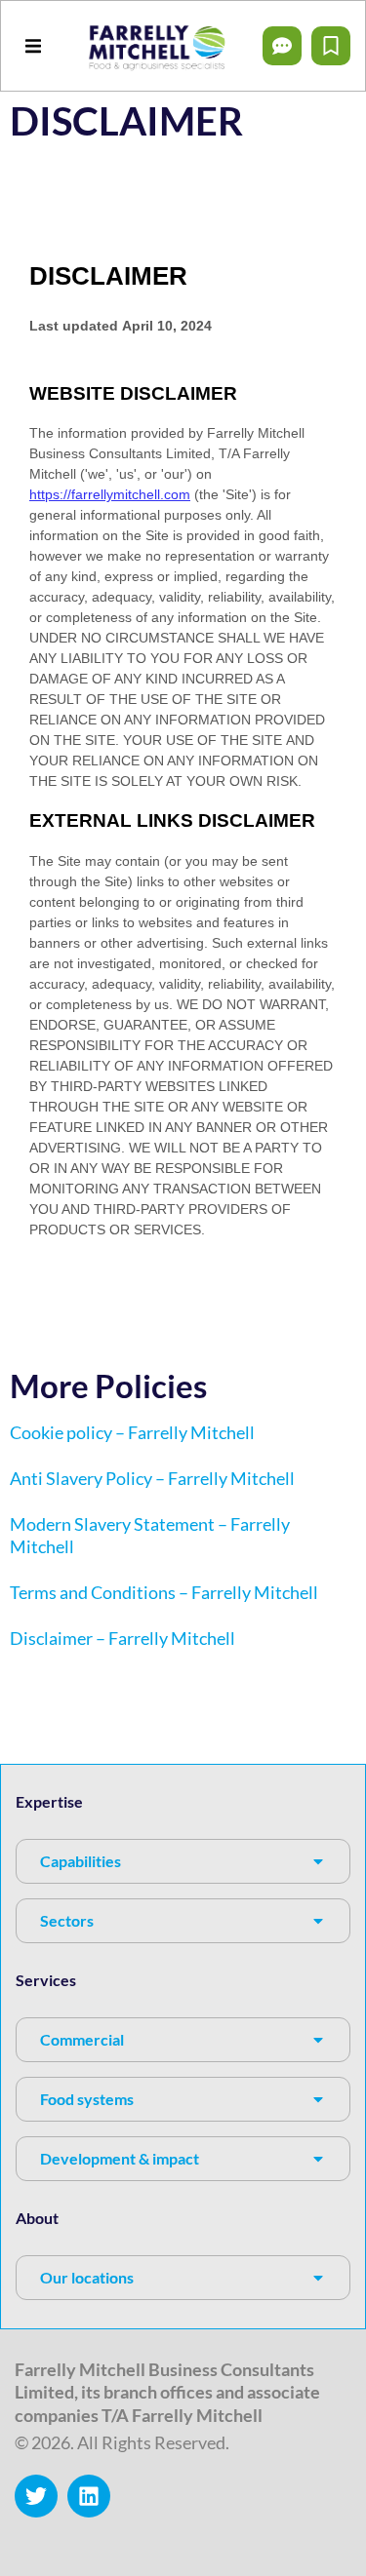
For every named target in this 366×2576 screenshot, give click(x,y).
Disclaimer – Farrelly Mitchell (122, 1638)
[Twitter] (36, 2496)
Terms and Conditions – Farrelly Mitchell (164, 1592)
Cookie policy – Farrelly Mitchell (132, 1432)
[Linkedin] (89, 2496)
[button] (33, 45)
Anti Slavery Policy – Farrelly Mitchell (152, 1478)
